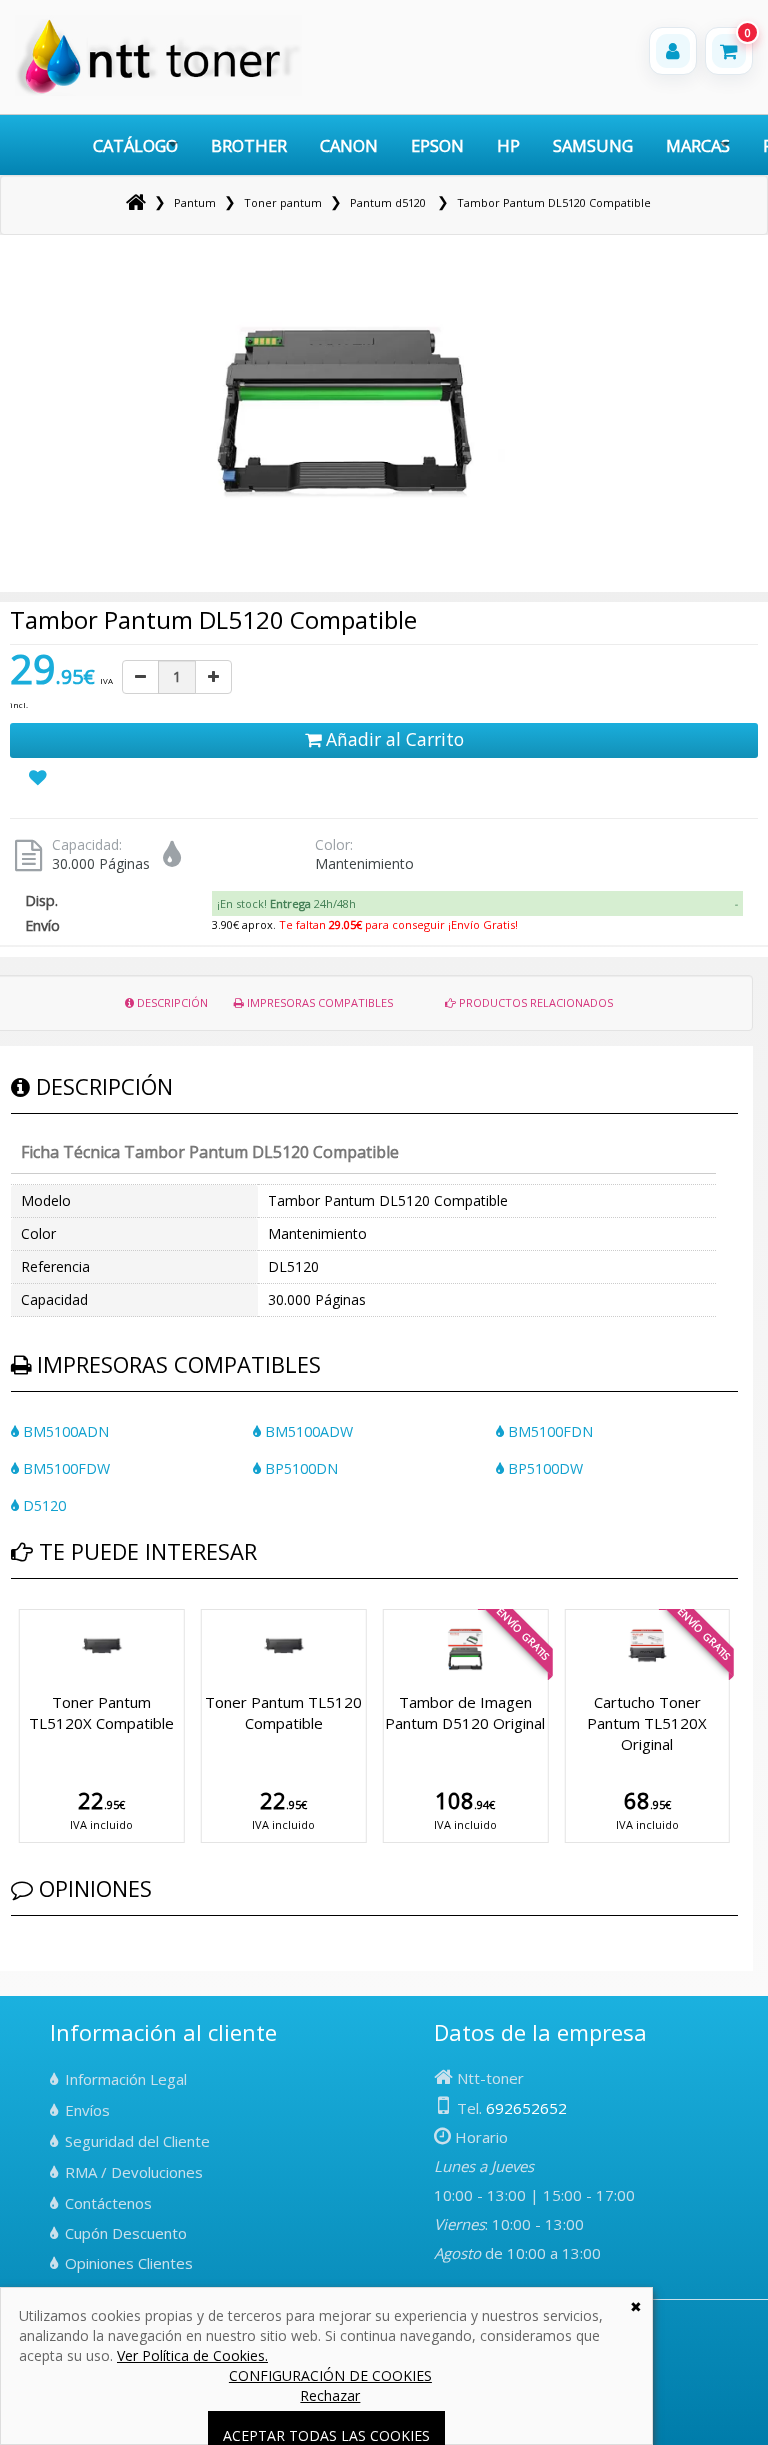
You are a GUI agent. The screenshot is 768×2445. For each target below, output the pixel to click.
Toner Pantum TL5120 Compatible (283, 1712)
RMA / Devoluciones (134, 2172)
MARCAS (698, 145)
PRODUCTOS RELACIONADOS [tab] (534, 1002)
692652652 (526, 2108)
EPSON (437, 145)
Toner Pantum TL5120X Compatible (101, 1712)
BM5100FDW (64, 1468)
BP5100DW (543, 1468)
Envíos (87, 2110)
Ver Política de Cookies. (192, 2355)
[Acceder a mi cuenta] (673, 51)
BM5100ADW (307, 1431)
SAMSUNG (593, 145)
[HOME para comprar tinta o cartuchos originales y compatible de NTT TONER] (158, 91)
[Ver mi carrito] (729, 51)
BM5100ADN (64, 1431)
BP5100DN (299, 1468)
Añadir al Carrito (392, 739)
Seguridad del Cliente (137, 2141)
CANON (349, 145)
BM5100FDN (548, 1431)
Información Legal (126, 2079)
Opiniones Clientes (129, 2263)
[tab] (477, 904)
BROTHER (249, 145)
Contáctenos (108, 2203)
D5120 (42, 1505)
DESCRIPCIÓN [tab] (171, 1002)
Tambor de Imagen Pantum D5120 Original (465, 1712)
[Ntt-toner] (136, 202)
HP (508, 145)
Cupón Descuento (126, 2233)
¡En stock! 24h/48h (286, 903)
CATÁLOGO (135, 145)
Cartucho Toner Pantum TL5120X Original (647, 1723)
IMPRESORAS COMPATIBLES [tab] (318, 1002)
